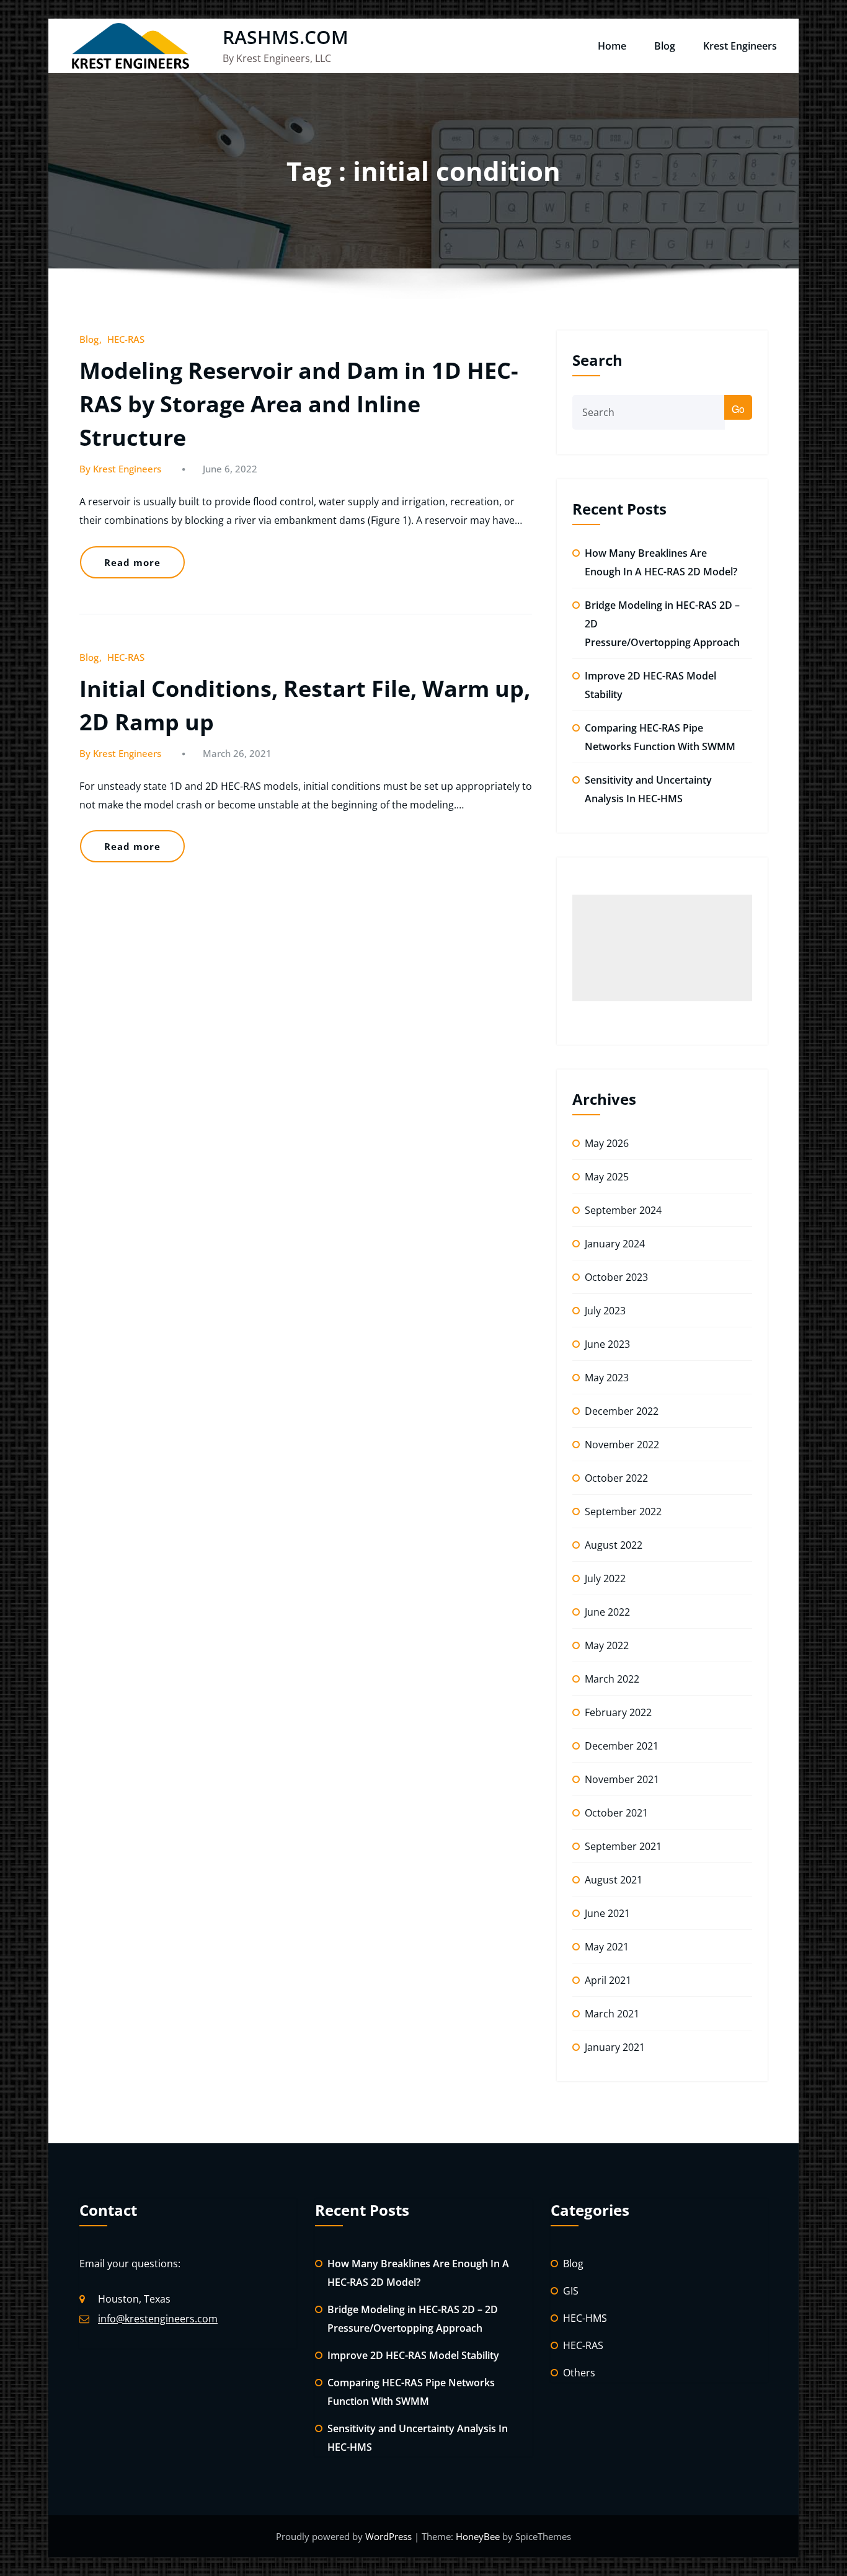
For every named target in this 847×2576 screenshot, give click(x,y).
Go (738, 409)
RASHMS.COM (286, 37)
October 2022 (616, 1478)
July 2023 (605, 1311)
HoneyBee (478, 2536)
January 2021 (615, 2047)
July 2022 (605, 1578)
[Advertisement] (662, 948)
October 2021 (616, 1813)
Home (612, 46)
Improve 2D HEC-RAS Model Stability (413, 2355)
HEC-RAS (126, 339)
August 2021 (614, 1880)
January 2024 (615, 1244)
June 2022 (607, 1612)
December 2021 (622, 1746)
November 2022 (622, 1445)
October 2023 (616, 1277)
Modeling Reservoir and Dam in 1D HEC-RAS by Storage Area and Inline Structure (299, 404)
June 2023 (607, 1344)
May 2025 (607, 1177)
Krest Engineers (740, 46)
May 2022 (607, 1645)
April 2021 (608, 1980)
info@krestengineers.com (158, 2319)
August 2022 (614, 1545)
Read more (132, 562)
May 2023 (607, 1378)
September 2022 (623, 1512)
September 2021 (623, 1846)
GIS (571, 2291)
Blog (665, 46)
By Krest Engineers (120, 469)
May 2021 (607, 1947)
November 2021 (622, 1779)
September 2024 (623, 1210)
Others (579, 2373)
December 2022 (622, 1411)
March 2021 (612, 2014)
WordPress (390, 2536)
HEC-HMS (585, 2318)
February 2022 (618, 1712)
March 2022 (612, 1679)
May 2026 (607, 1143)
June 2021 (607, 1913)
